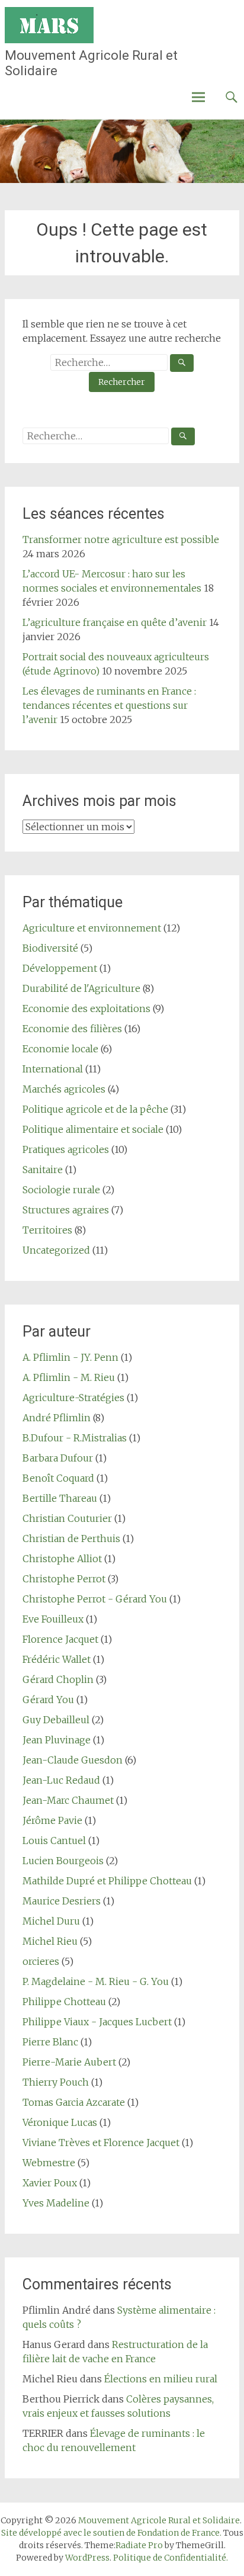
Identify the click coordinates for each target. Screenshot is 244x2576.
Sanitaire (43, 1170)
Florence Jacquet (60, 1639)
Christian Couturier (67, 1518)
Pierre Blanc (50, 2042)
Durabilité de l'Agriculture (81, 988)
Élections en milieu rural (161, 2379)
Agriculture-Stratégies (73, 1398)
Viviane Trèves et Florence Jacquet (101, 2143)
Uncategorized (56, 1250)
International (53, 1069)
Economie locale (60, 1049)
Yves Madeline (56, 2203)
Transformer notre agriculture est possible (121, 539)
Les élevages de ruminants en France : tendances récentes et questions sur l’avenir (109, 705)
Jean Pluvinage (57, 1740)
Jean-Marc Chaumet (68, 1800)
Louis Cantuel (54, 1841)
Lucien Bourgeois (63, 1861)
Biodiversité (50, 948)
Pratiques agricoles (66, 1149)
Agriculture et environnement (92, 928)
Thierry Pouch (56, 2082)
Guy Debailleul (56, 1720)
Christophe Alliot (62, 1559)
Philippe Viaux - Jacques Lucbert (97, 2022)
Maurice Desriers (62, 1901)
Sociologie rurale (61, 1190)
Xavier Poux (50, 2183)
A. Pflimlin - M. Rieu (69, 1377)
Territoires (47, 1230)
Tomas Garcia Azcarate (74, 2102)
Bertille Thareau (60, 1498)
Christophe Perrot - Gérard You (95, 1599)
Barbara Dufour (58, 1458)
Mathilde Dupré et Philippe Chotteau (107, 1881)
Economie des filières (72, 1029)
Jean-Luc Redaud (61, 1780)
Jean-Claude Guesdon (73, 1760)
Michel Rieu (50, 1941)
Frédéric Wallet (57, 1659)
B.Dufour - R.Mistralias (75, 1438)
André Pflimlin (57, 1418)
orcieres (41, 1961)
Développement (60, 968)
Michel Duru (51, 1921)
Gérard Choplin (58, 1679)
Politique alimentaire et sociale (93, 1129)
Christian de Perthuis (71, 1538)
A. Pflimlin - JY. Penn (70, 1357)
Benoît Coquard (58, 1478)
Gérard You (48, 1700)
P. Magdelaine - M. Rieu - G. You (96, 1981)
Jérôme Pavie (52, 1820)
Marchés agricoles (64, 1089)
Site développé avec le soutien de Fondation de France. (111, 2533)
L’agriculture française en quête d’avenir (115, 622)
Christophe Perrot (64, 1579)
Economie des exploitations (86, 1008)
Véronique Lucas (60, 2122)
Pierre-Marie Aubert (69, 2062)
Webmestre (49, 2163)
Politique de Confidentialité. (171, 2558)
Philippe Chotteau (64, 2002)
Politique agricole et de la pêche (95, 1109)
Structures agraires (66, 1210)
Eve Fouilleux (53, 1619)
